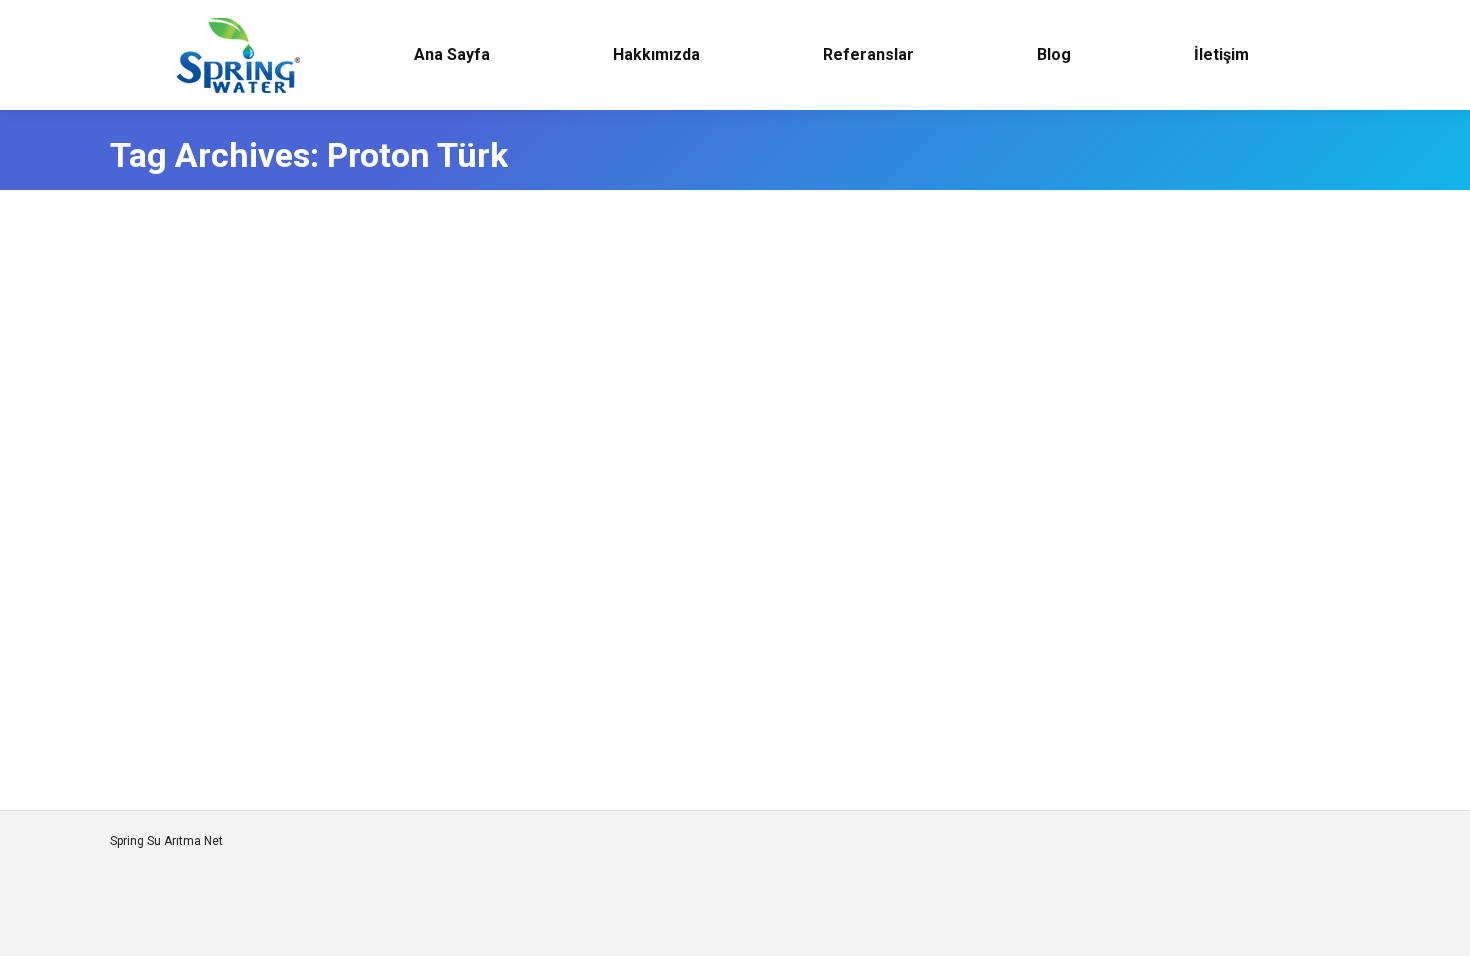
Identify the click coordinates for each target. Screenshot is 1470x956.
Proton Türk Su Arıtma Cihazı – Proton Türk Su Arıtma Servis (414, 651)
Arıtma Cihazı (172, 686)
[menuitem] (451, 55)
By (251, 686)
